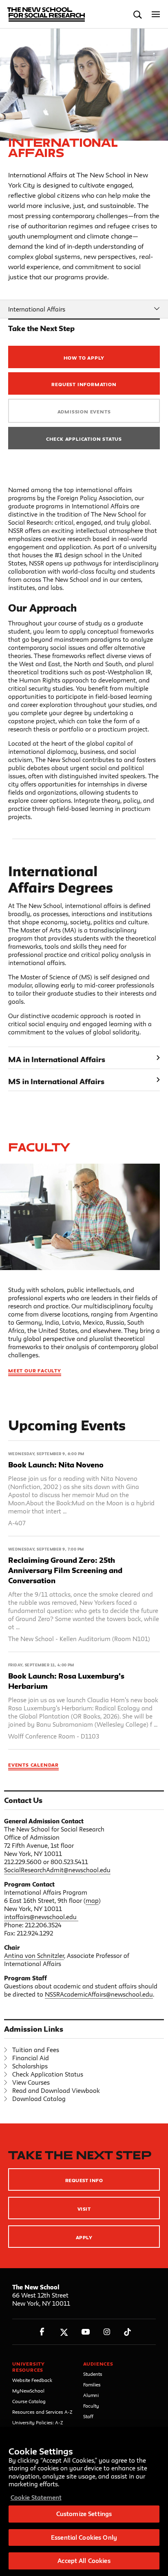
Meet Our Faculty (35, 1371)
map (92, 1901)
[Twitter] (64, 2332)
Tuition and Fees (36, 2050)
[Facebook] (42, 2332)
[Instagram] (107, 2332)
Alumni (91, 2395)
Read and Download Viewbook (56, 2091)
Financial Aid (31, 2058)
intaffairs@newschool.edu (40, 1917)
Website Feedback (32, 2380)
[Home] (42, 14)
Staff (88, 2416)
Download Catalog (39, 2099)
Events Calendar (33, 1765)
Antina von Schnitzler (34, 1956)
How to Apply (84, 358)
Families (92, 2385)
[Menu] (156, 14)
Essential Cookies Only (84, 2537)
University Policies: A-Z (38, 2422)
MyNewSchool (28, 2391)
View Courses (31, 2082)
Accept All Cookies (84, 2561)
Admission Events (84, 412)
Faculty (39, 1147)
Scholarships (30, 2066)
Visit (84, 2209)
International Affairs (37, 309)
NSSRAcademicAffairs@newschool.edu (99, 1994)
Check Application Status (84, 439)
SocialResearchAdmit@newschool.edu (57, 1870)
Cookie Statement (36, 2498)
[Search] (138, 14)
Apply (84, 2237)
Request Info (84, 2180)
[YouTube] (85, 2332)
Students (93, 2374)
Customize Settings (84, 2514)
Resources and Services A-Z (42, 2412)
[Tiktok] (127, 2332)
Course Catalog (29, 2401)
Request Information (84, 384)
